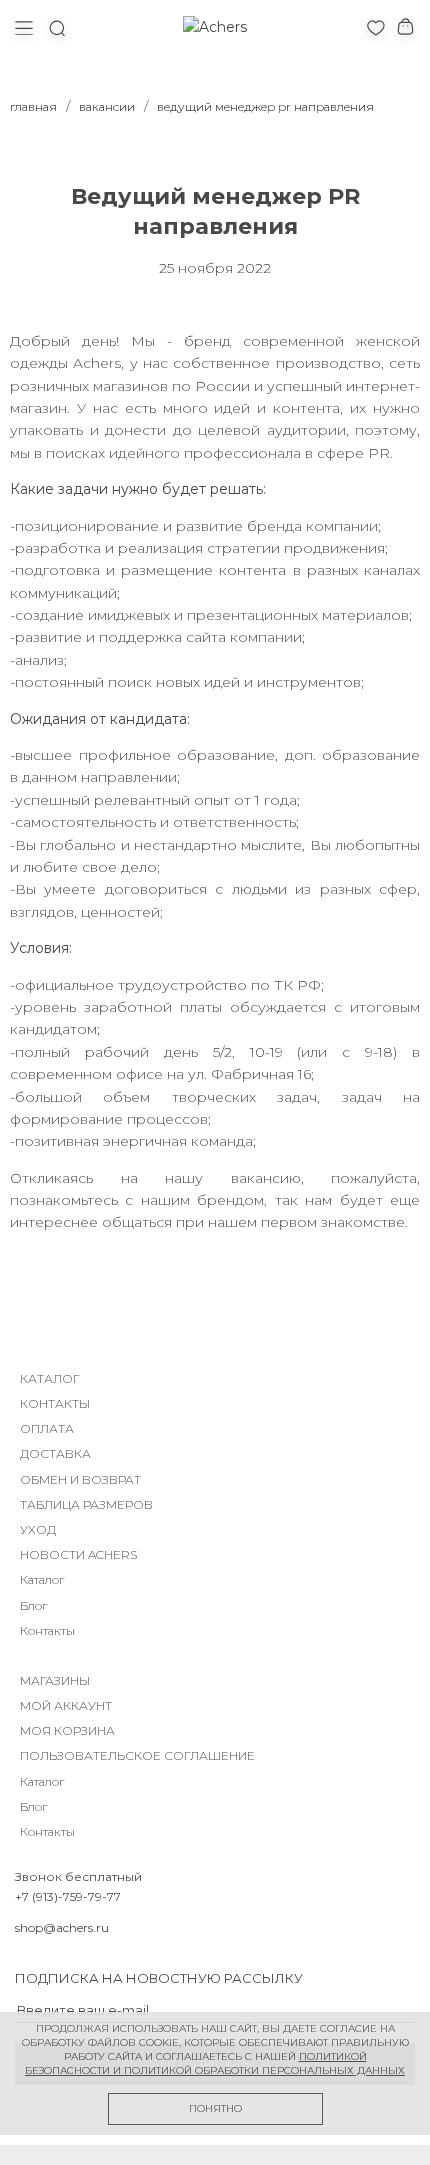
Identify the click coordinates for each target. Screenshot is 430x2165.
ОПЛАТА (47, 1428)
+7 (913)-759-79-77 (68, 1896)
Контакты (47, 1630)
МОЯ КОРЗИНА (67, 1730)
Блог (33, 1605)
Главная (33, 106)
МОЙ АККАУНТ (66, 1705)
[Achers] (215, 27)
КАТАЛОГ (50, 1378)
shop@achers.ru (62, 1927)
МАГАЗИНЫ (55, 1680)
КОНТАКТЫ (55, 1403)
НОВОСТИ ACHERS (78, 1554)
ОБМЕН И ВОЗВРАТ (80, 1479)
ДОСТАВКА (55, 1453)
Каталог (42, 1579)
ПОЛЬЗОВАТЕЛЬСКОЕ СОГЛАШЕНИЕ (137, 1755)
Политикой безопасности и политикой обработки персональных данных (215, 2063)
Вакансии (107, 106)
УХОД (38, 1529)
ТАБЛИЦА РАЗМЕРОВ (86, 1504)
